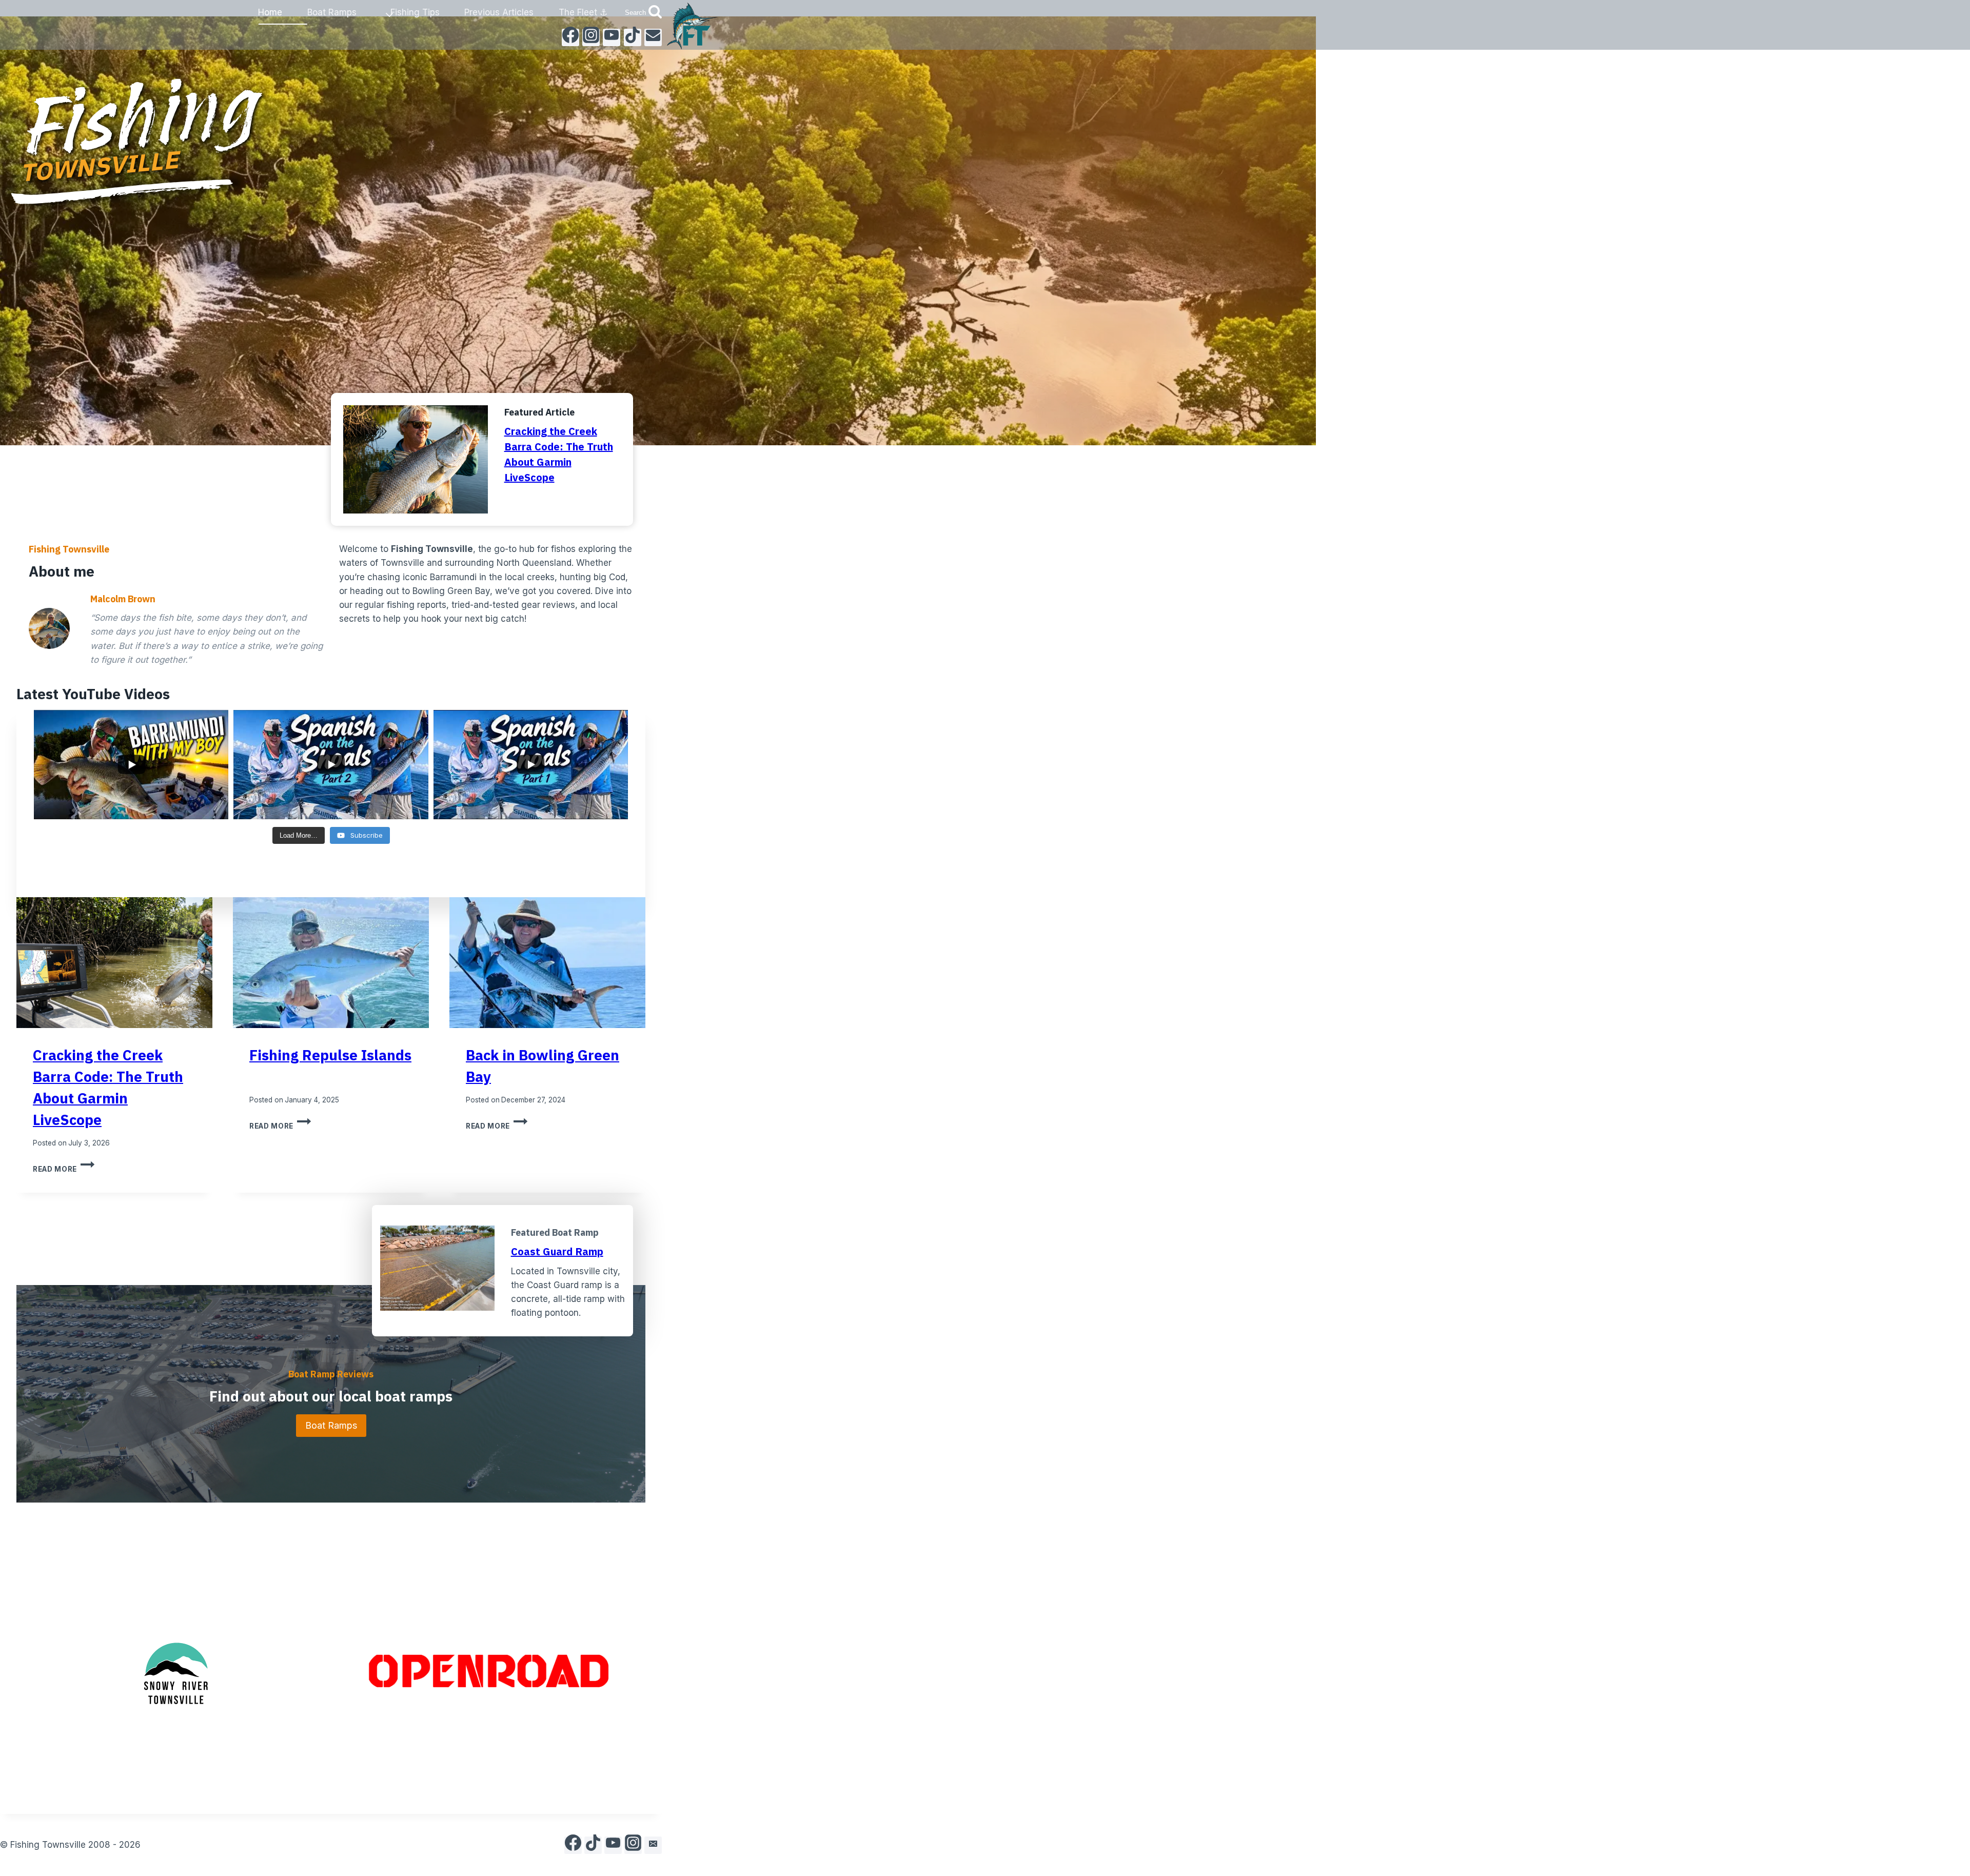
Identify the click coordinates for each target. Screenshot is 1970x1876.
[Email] (653, 37)
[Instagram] (591, 37)
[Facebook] (570, 37)
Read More (64, 1169)
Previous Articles (499, 12)
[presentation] (114, 963)
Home (270, 12)
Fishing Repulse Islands (330, 1055)
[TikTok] (633, 37)
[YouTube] (612, 37)
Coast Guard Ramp (557, 1251)
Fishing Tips (415, 12)
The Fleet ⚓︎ (583, 12)
